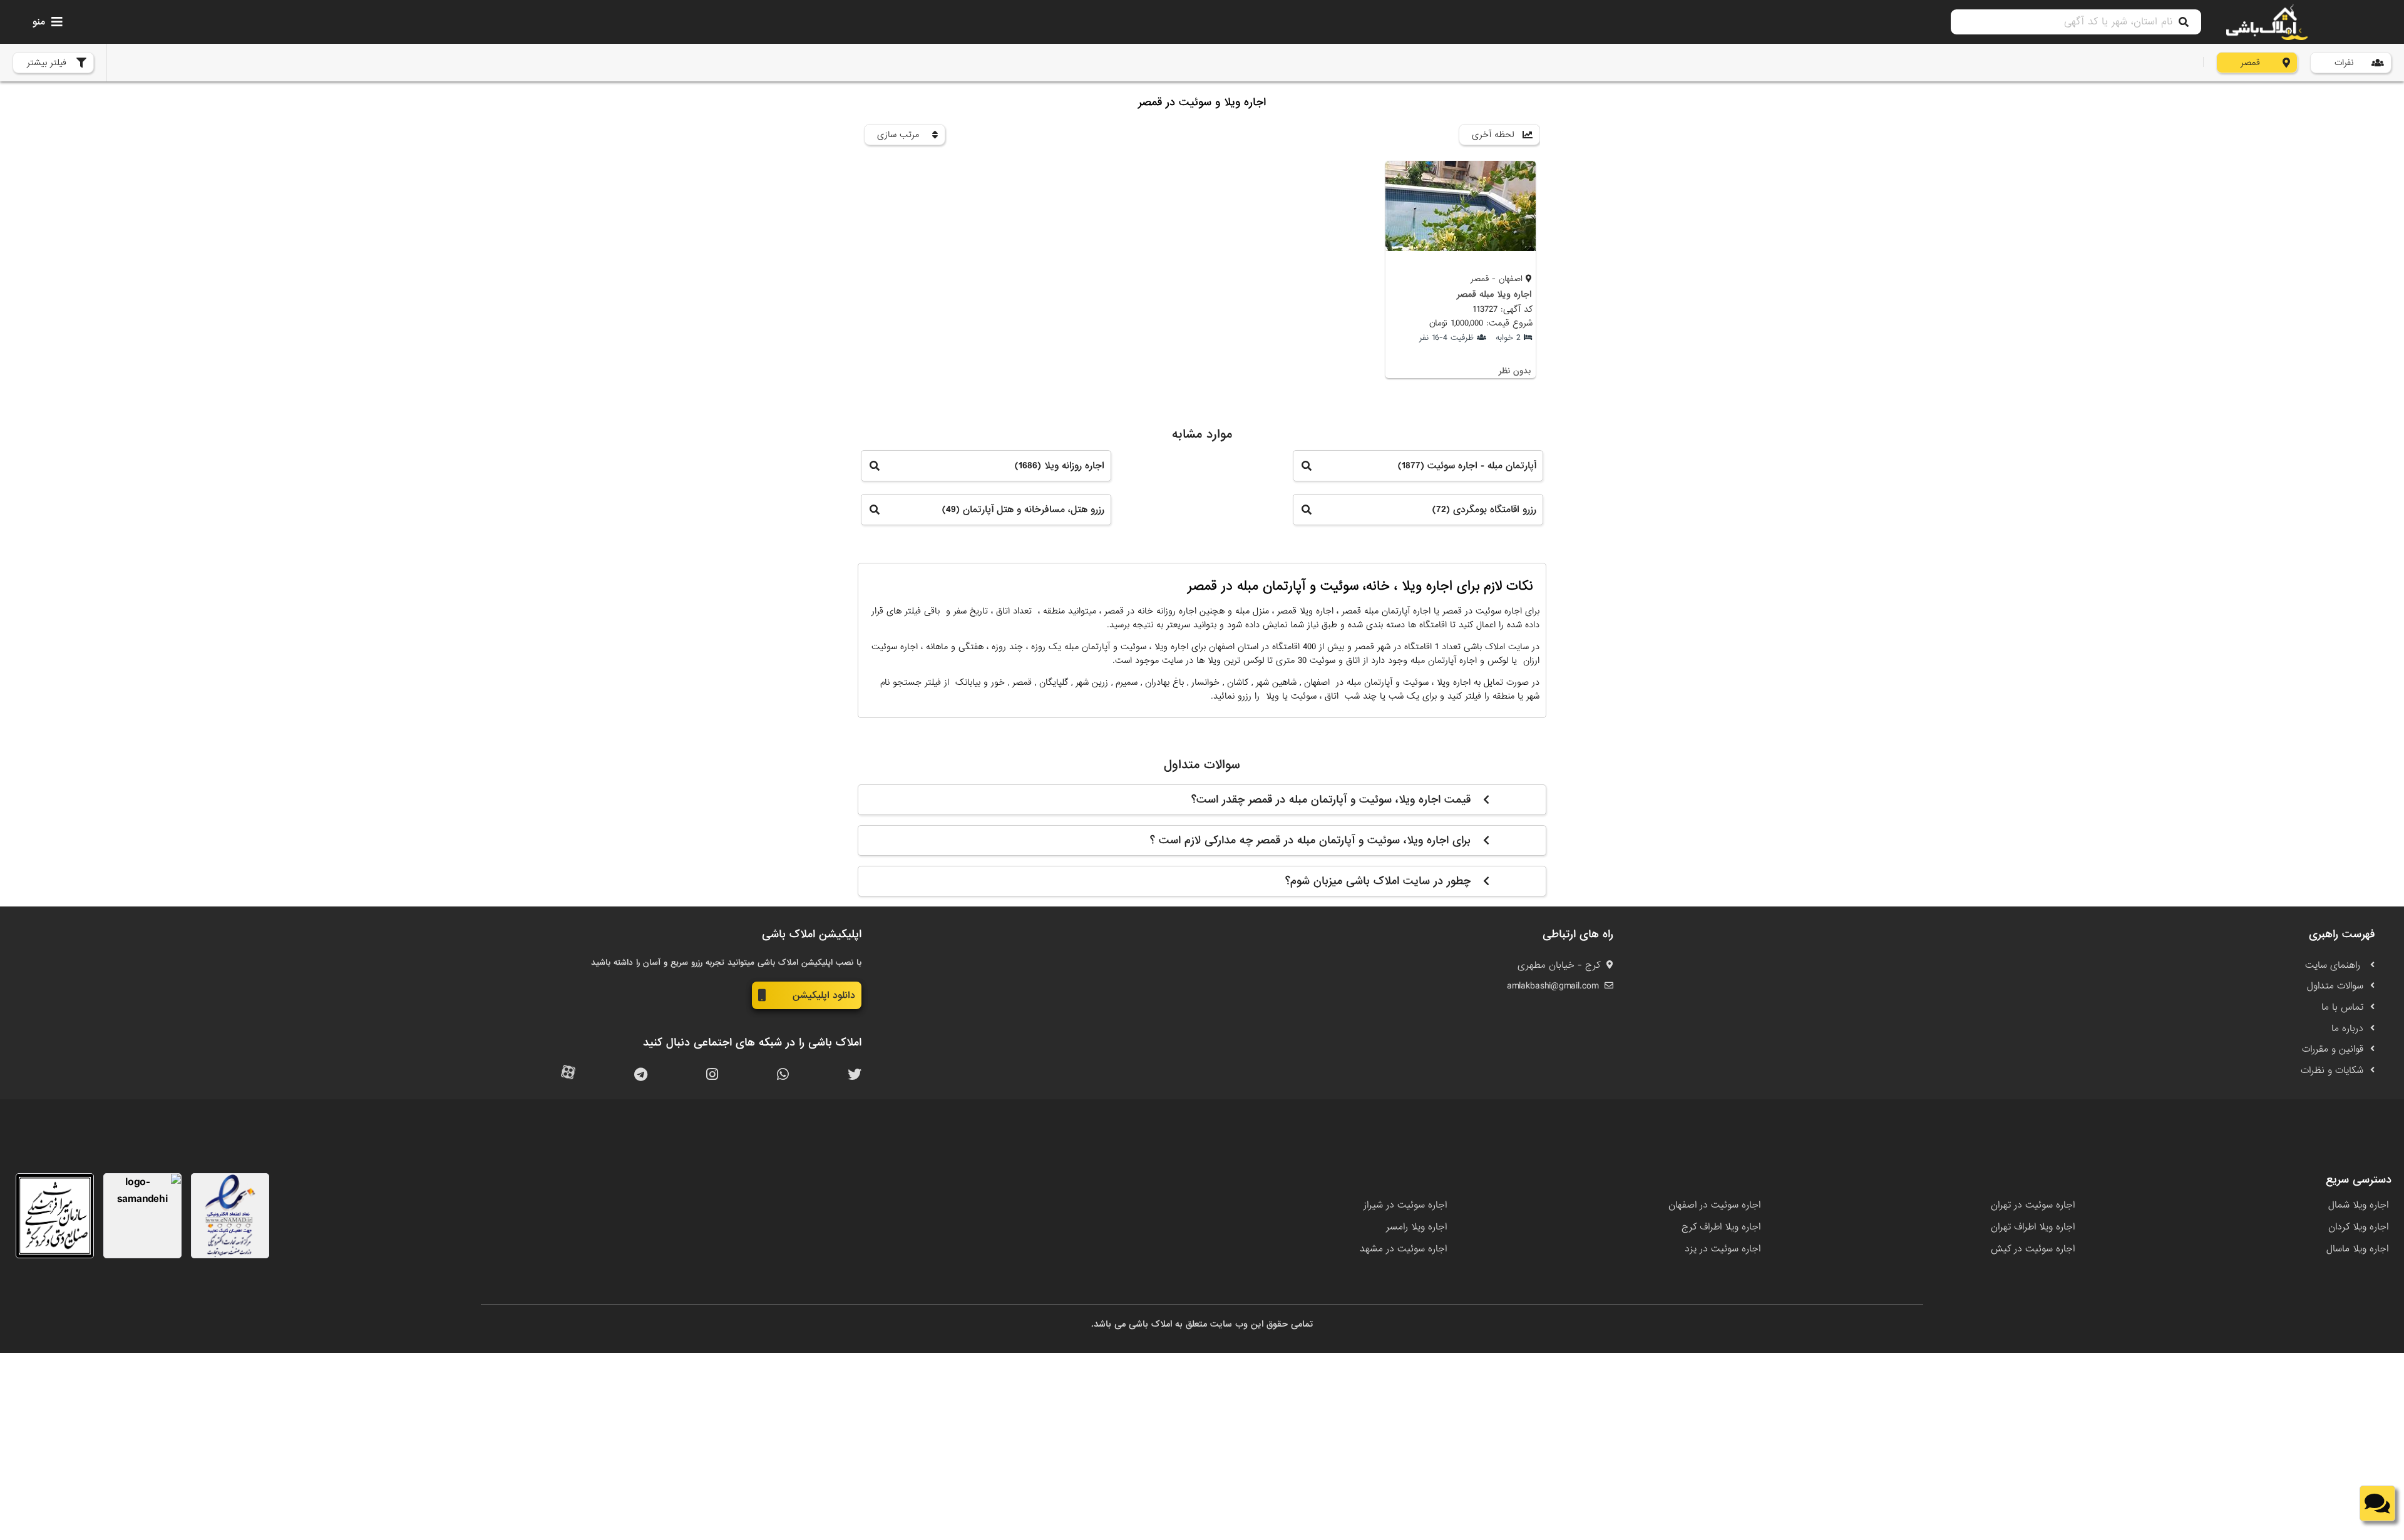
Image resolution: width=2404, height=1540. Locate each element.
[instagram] (712, 1075)
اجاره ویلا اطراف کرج (1721, 1227)
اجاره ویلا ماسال (2357, 1249)
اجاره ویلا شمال (2358, 1205)
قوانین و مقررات (2333, 1049)
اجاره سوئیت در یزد (1723, 1249)
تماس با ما (2342, 1007)
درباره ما (2347, 1029)
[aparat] (568, 1075)
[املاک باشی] (2267, 22)
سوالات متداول (2335, 986)
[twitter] (855, 1075)
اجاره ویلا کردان (2358, 1227)
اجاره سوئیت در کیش (2033, 1249)
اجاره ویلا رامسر (1416, 1227)
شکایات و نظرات (2332, 1070)
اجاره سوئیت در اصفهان (1714, 1205)
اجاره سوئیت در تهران (2033, 1205)
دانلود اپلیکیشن (824, 995)
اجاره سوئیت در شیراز (1405, 1205)
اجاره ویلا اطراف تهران (2033, 1227)
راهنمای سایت (2334, 965)
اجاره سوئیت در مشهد (1403, 1249)
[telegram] (641, 1075)
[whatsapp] (783, 1075)
